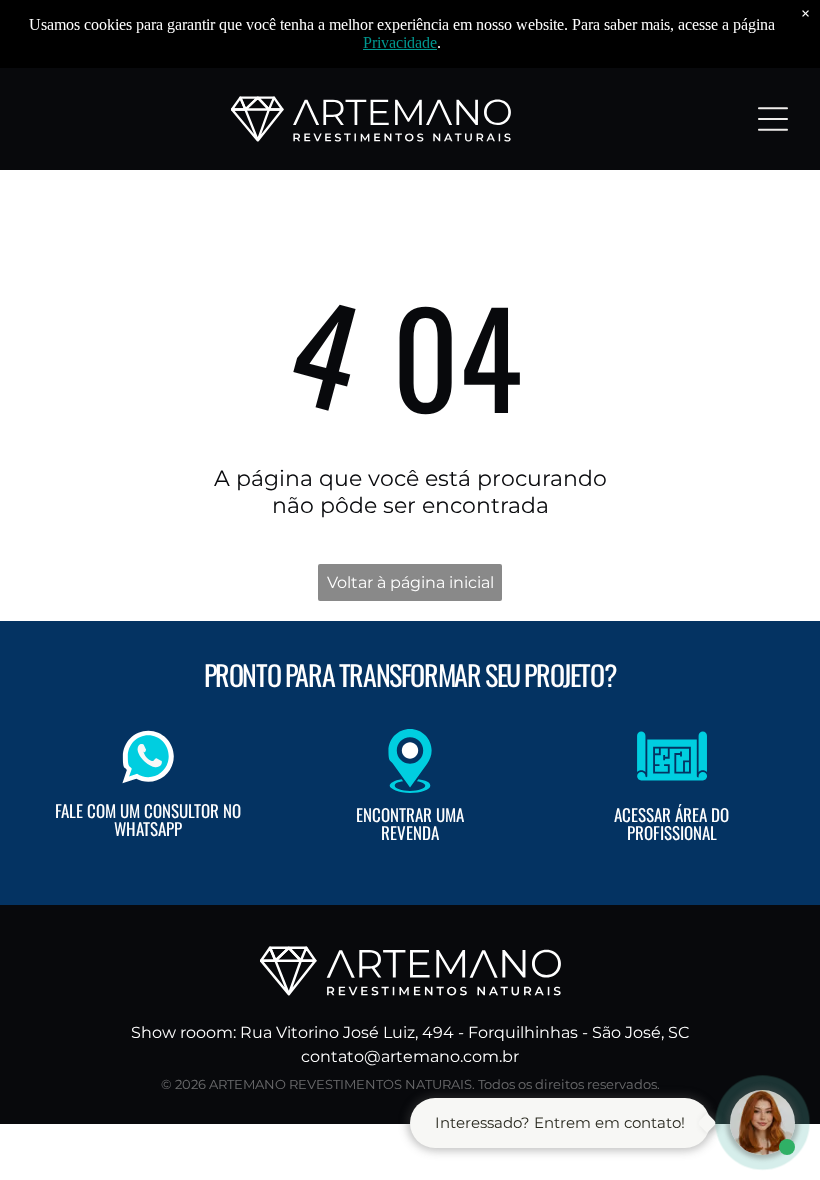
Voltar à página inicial (410, 582)
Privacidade (400, 42)
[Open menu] (773, 119)
